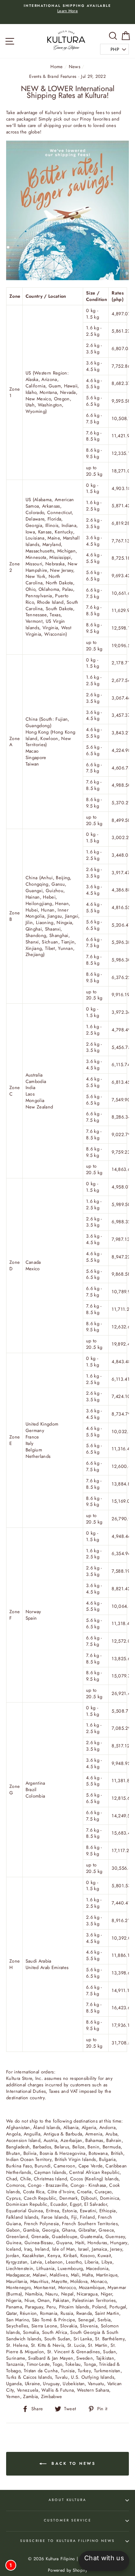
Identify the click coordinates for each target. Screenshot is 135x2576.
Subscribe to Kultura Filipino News (67, 2541)
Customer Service (68, 2520)
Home (57, 67)
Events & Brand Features (53, 76)
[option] (67, 9)
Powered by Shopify (67, 2570)
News (75, 67)
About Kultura (67, 2500)
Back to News (73, 2463)
